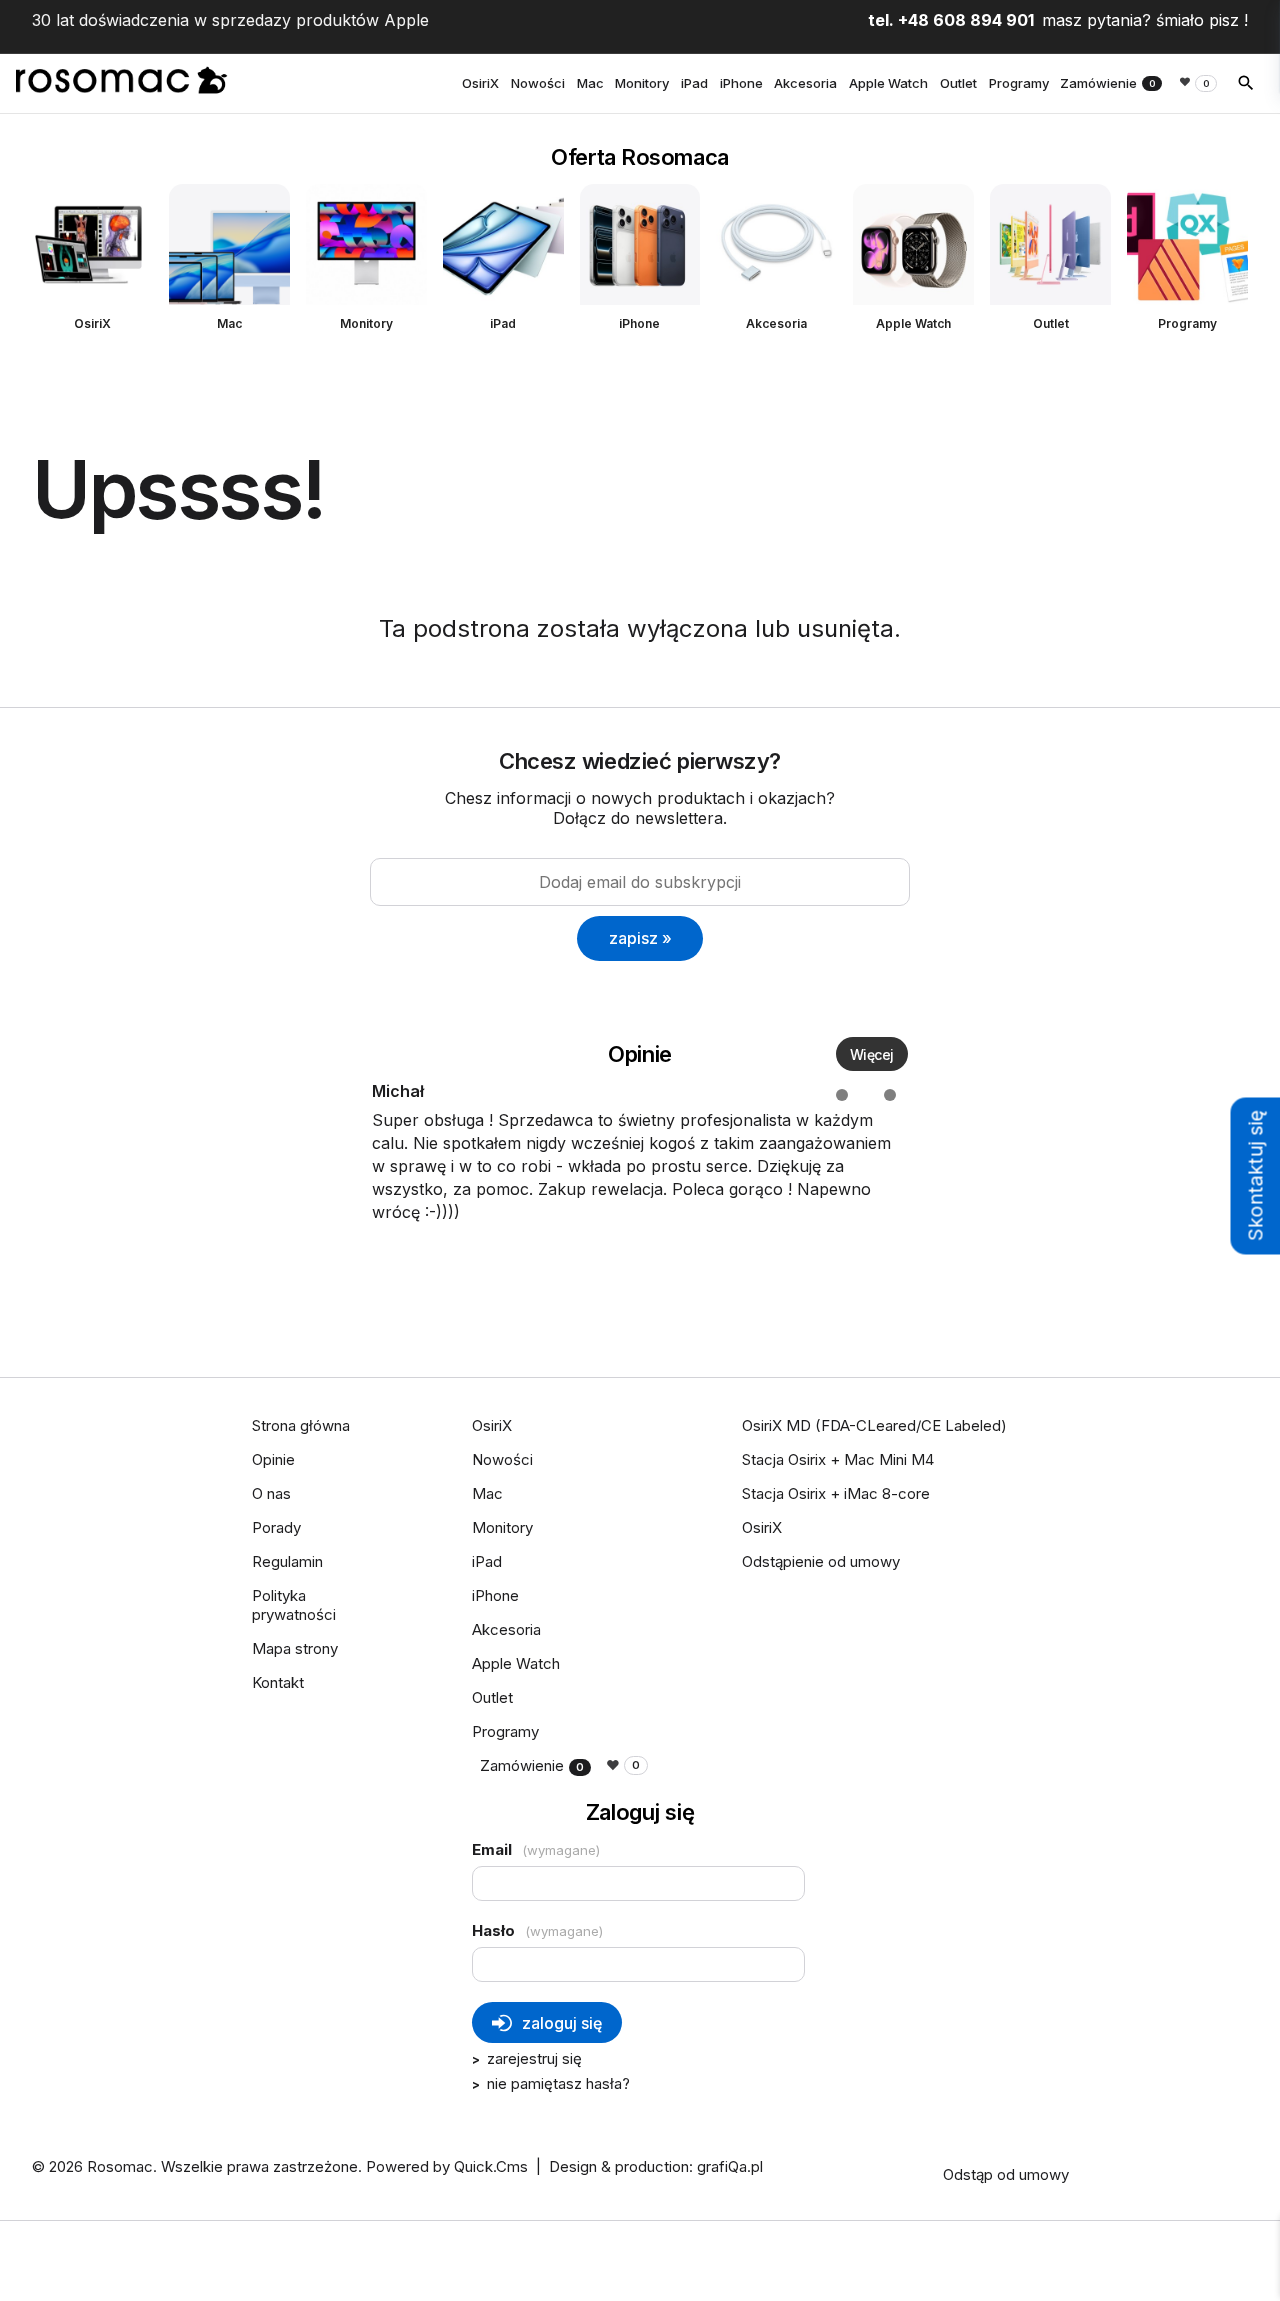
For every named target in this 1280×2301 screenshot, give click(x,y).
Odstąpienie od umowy (821, 1561)
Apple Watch (913, 323)
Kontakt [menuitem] (278, 1682)
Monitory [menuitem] (642, 83)
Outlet (1051, 323)
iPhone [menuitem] (741, 83)
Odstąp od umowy (1006, 2174)
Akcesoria (776, 323)
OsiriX (92, 323)
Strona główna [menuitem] (301, 1425)
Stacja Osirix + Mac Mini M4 (838, 1459)
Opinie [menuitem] (273, 1459)
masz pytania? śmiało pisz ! (1145, 20)
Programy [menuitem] (1019, 83)
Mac (229, 323)
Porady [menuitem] (276, 1527)
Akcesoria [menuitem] (805, 83)
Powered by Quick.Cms (447, 2166)
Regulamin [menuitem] (287, 1561)
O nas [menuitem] (271, 1493)
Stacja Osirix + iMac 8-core (836, 1493)
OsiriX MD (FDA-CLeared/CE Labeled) (874, 1425)
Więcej (872, 1054)
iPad (503, 323)
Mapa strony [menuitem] (295, 1648)
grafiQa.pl (730, 2166)
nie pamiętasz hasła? (558, 2083)
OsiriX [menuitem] (480, 83)
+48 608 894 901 (966, 20)
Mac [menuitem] (590, 83)
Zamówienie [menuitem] (1107, 83)
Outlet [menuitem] (958, 83)
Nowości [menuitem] (538, 83)
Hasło (537, 1930)
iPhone (639, 323)
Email (536, 1849)
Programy (1187, 323)
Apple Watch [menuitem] (888, 83)
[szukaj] (1246, 83)
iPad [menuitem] (694, 83)
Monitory (366, 323)
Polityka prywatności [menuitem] (294, 1605)
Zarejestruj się (534, 2058)
